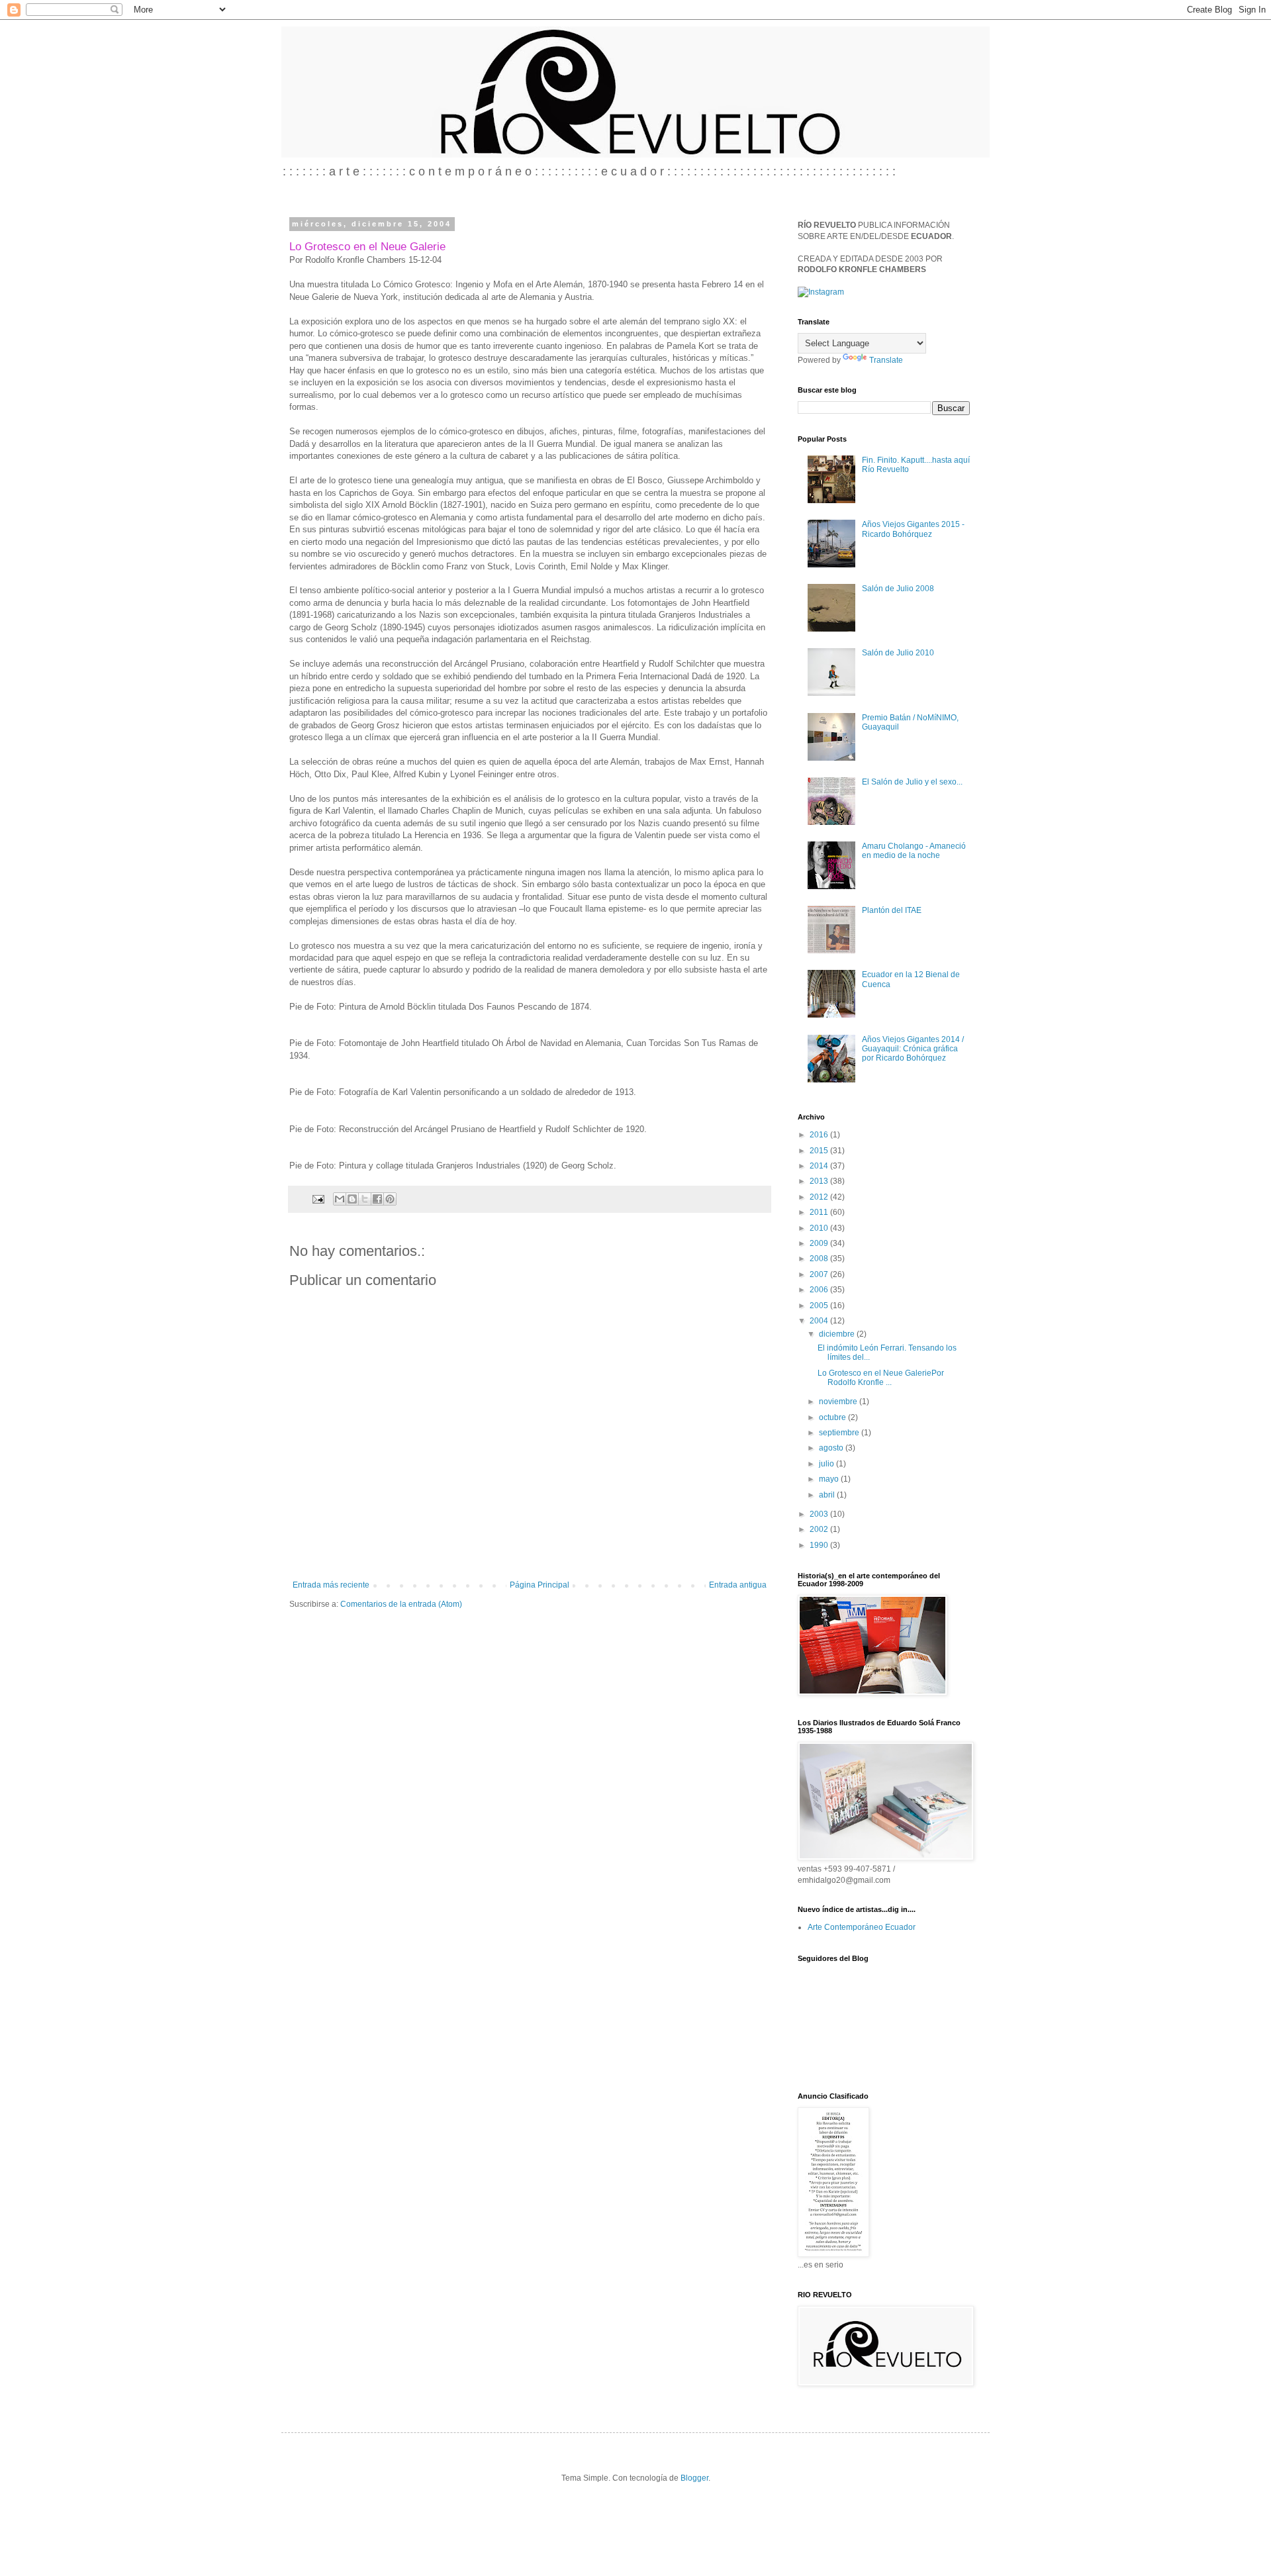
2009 (820, 1243)
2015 (820, 1151)
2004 (820, 1321)
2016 (820, 1135)
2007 (820, 1274)
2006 (820, 1290)
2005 (820, 1306)
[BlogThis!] (352, 1199)
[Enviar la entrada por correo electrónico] (318, 1198)
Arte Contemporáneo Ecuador (862, 1927)
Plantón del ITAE (892, 910)
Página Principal (540, 1585)
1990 (820, 1545)
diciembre (838, 1334)
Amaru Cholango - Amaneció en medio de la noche (914, 851)
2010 (820, 1228)
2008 (820, 1259)
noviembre (839, 1402)
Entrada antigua (738, 1585)
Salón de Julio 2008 (898, 589)
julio (827, 1464)
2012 (820, 1197)
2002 (820, 1529)
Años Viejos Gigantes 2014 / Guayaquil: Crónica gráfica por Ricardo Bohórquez (913, 1049)
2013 (820, 1181)
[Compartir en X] (365, 1199)
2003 (820, 1514)
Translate (886, 360)
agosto (832, 1448)
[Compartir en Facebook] (377, 1199)
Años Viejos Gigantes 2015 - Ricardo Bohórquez (913, 529)
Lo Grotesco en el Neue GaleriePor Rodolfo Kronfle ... (881, 1378)
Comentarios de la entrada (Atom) (401, 1604)
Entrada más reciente (331, 1585)
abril (828, 1495)
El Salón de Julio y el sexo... (912, 782)
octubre (833, 1417)
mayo (830, 1479)
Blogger (694, 2478)
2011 (820, 1212)
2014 (820, 1166)
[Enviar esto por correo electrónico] (340, 1199)
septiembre (840, 1433)
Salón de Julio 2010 (898, 653)
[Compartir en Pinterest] (390, 1199)
